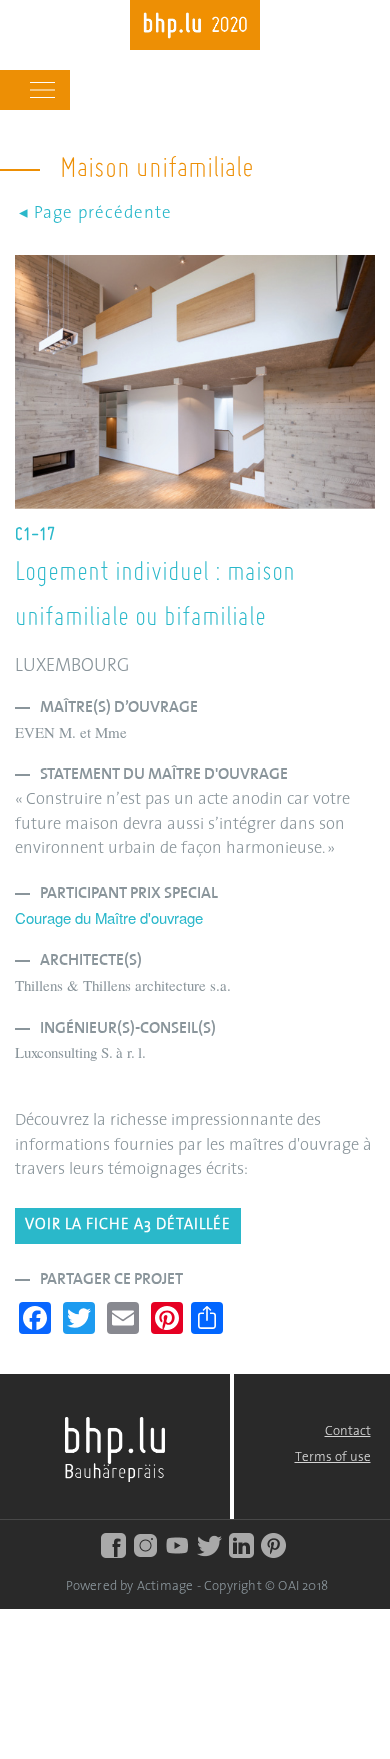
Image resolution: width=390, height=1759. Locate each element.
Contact (348, 1431)
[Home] (195, 27)
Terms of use (333, 1457)
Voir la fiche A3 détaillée (128, 1225)
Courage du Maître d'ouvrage (109, 917)
